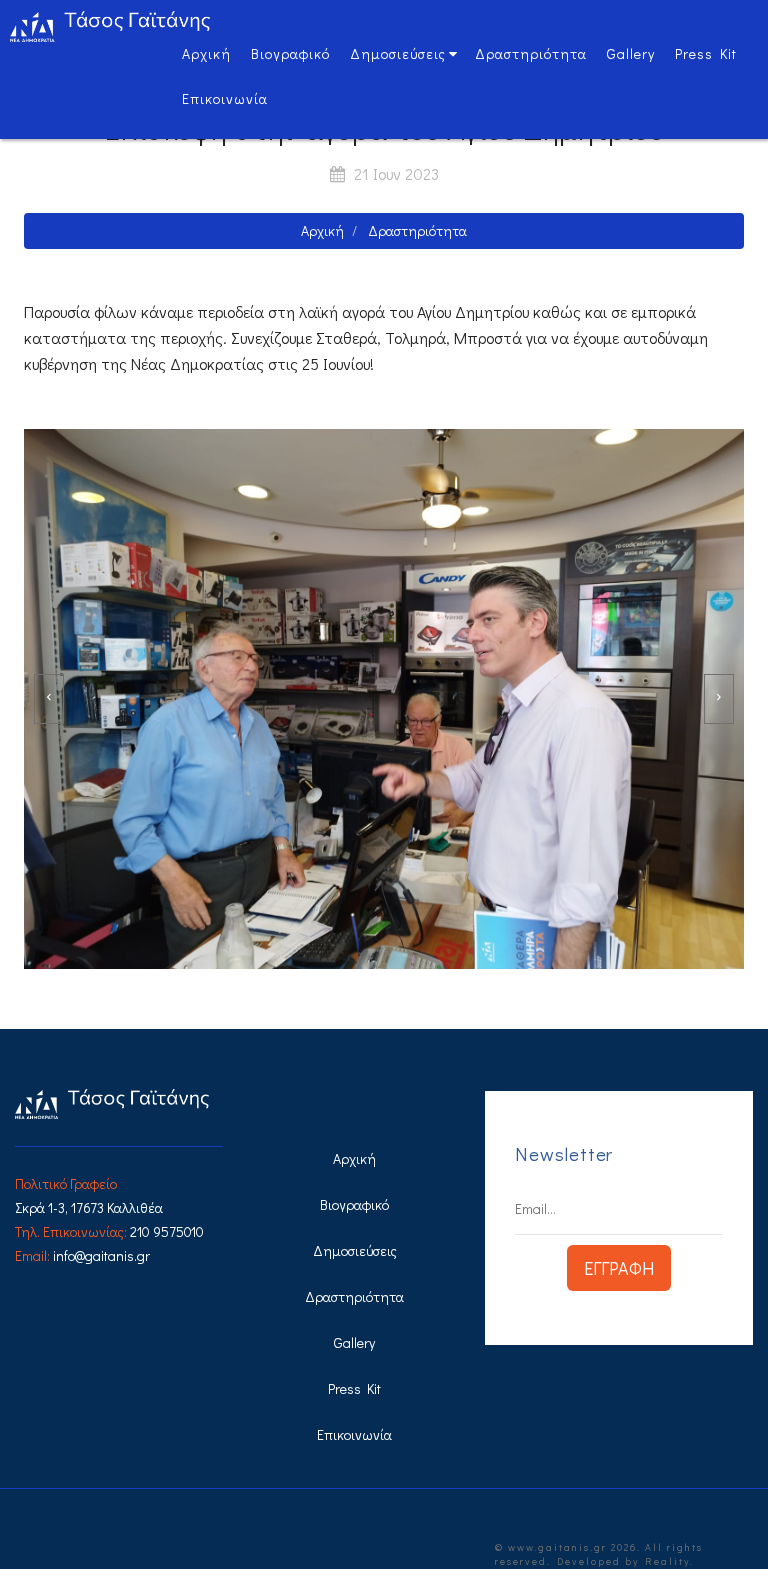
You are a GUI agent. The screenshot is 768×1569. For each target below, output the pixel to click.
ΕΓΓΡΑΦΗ (619, 1268)
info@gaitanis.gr (101, 1255)
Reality (667, 1561)
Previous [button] (49, 699)
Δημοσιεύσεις (398, 53)
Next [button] (719, 699)
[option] (384, 699)
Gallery (631, 53)
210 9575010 (167, 1231)
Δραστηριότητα (531, 53)
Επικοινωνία (225, 98)
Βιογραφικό (290, 53)
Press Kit (706, 53)
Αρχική (206, 53)
